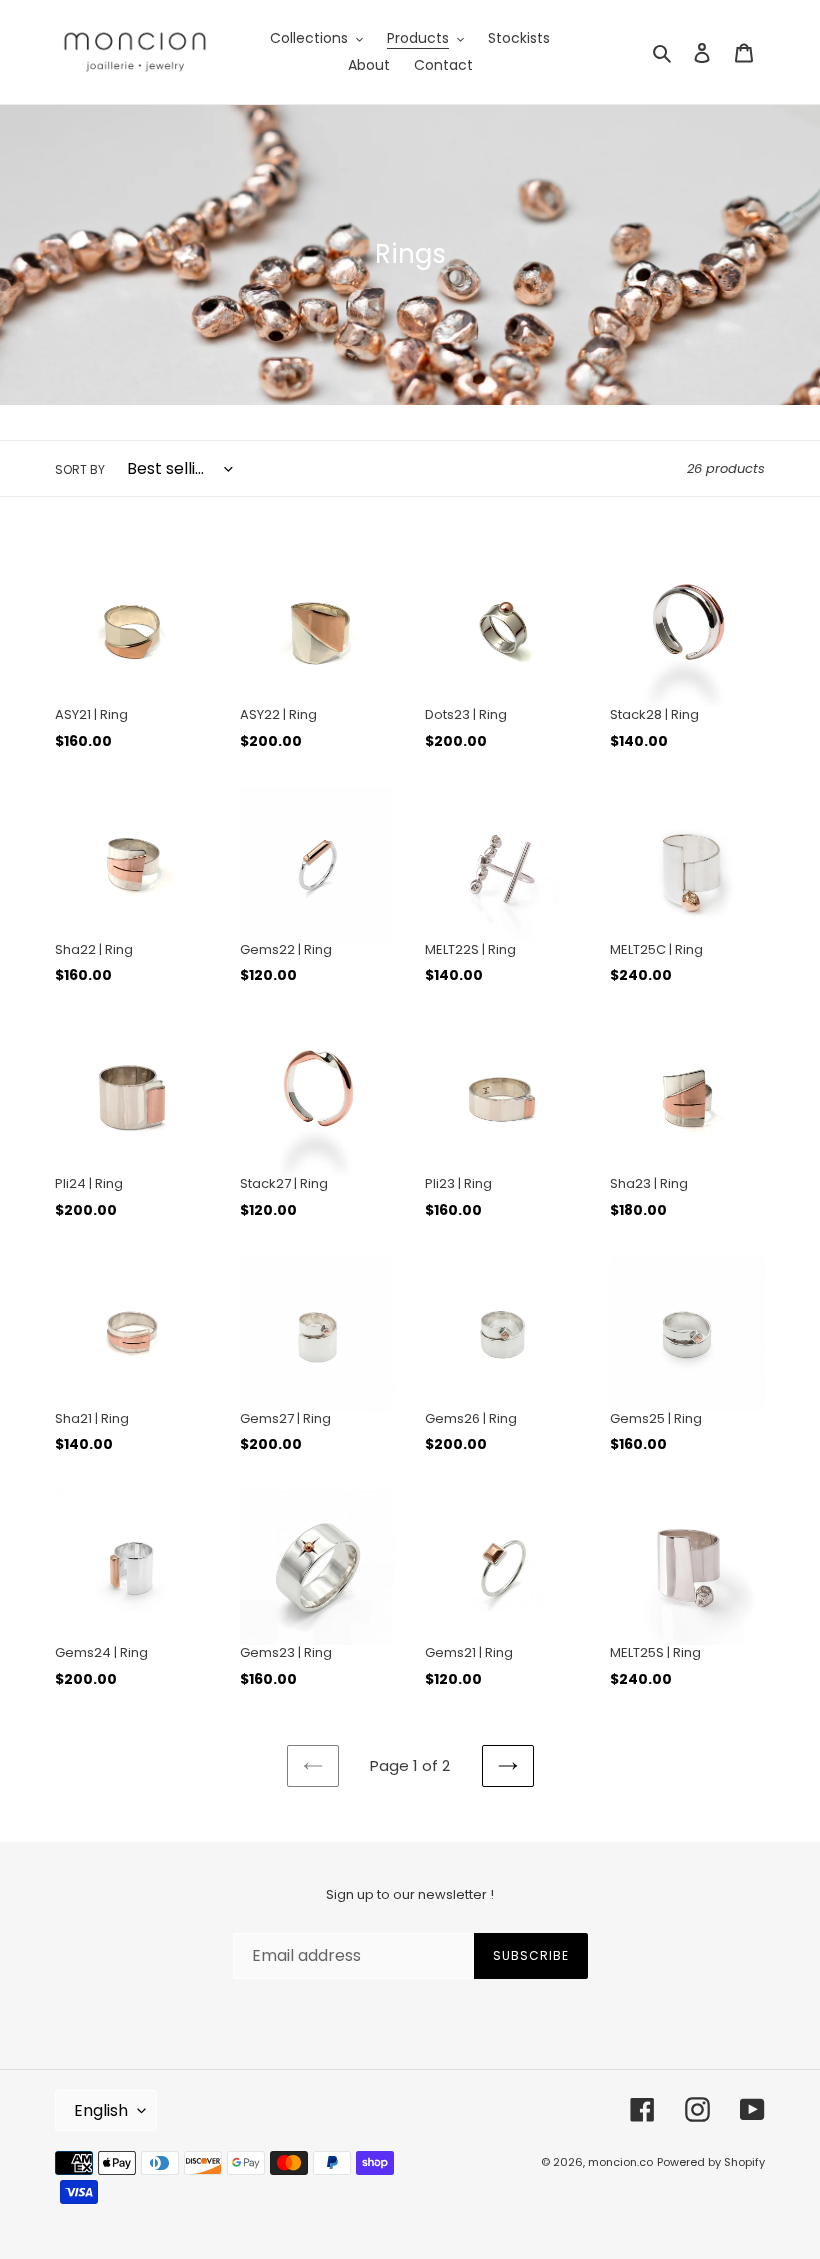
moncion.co (620, 2162)
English (101, 2110)
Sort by (80, 469)
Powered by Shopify (711, 2162)
